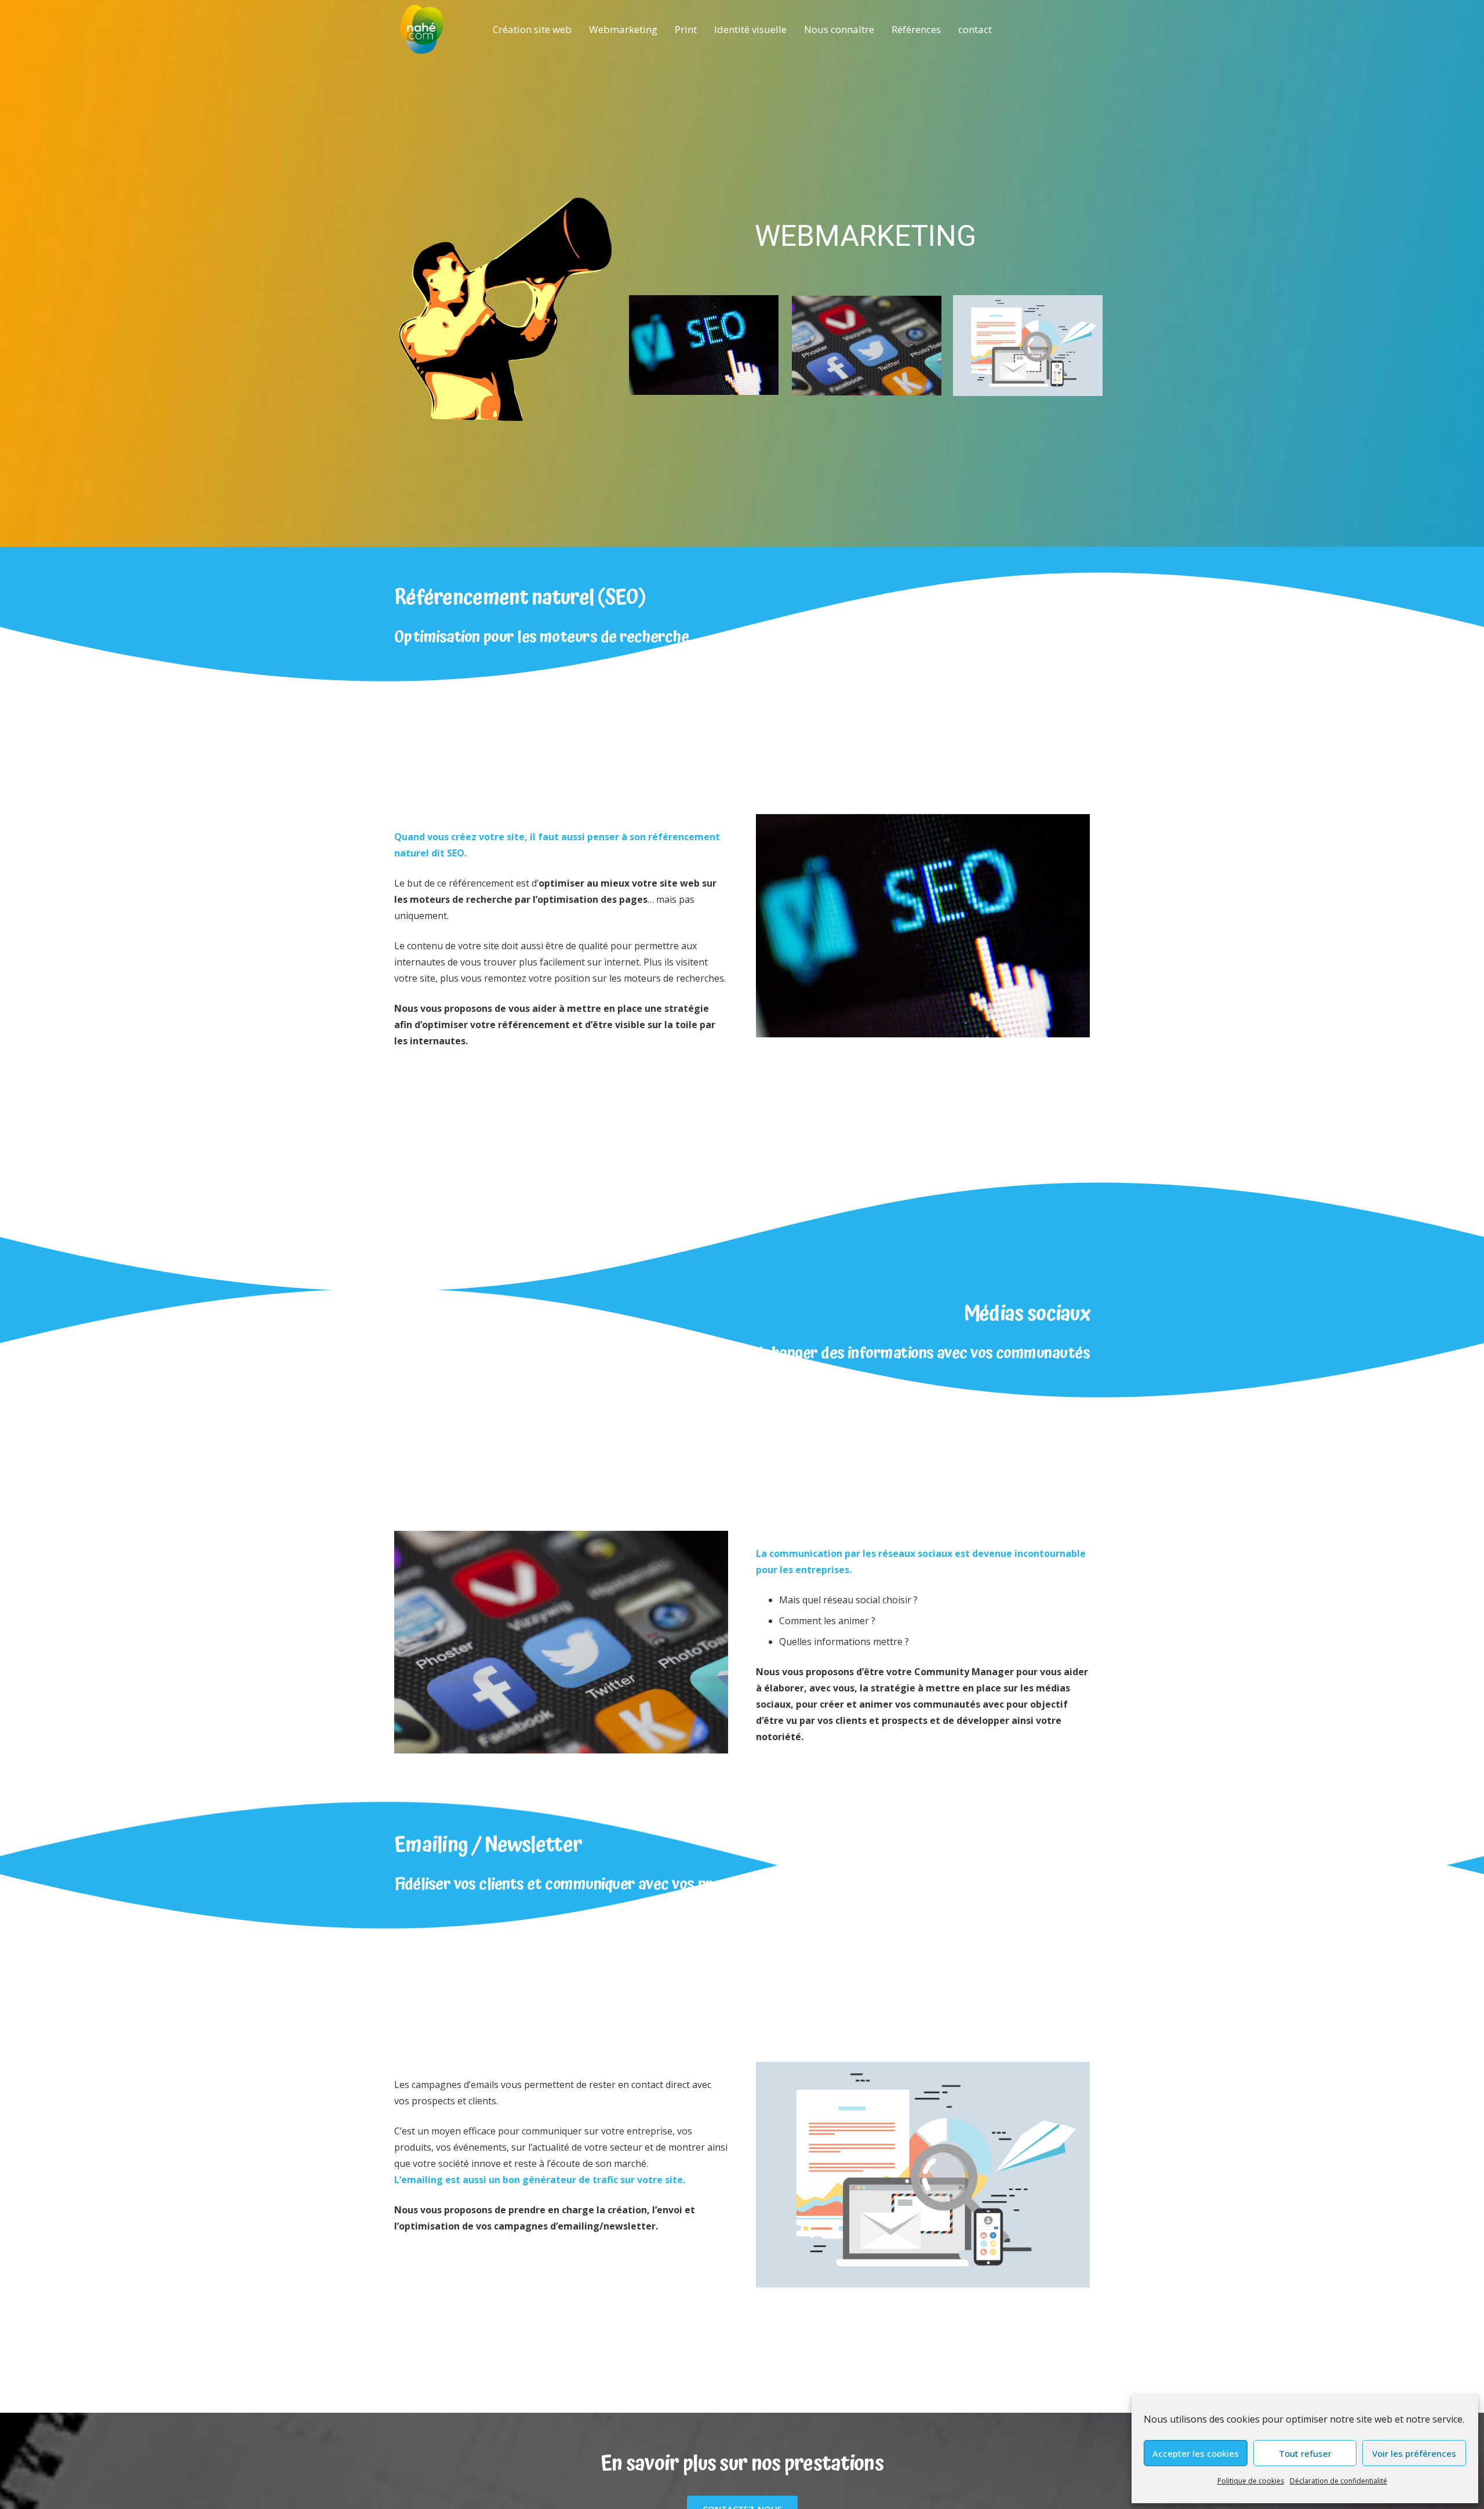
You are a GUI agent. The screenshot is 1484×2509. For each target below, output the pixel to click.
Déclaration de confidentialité (1338, 2481)
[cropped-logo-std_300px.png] (422, 29)
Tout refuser (1305, 2453)
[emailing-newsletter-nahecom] (923, 2175)
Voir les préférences (1414, 2453)
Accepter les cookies (1196, 2453)
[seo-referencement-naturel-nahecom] (923, 925)
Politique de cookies (1251, 2481)
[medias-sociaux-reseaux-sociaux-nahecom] (561, 1642)
